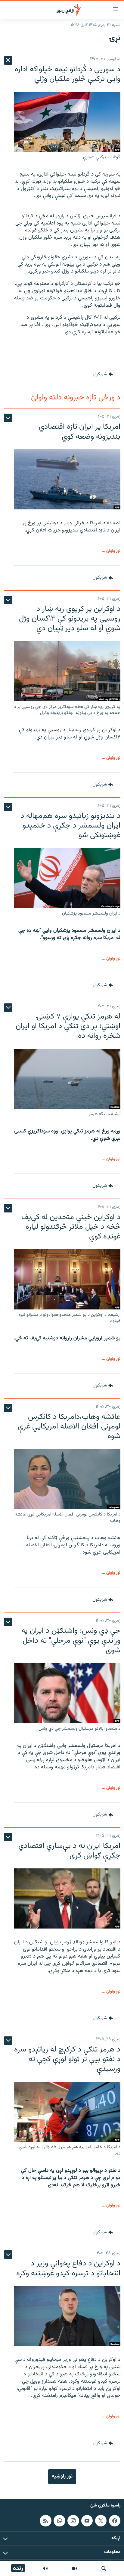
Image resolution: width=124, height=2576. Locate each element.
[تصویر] (75, 2568)
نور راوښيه (62, 2476)
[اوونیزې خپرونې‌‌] (45, 2568)
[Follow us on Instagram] (73, 2521)
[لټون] (104, 2568)
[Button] (103, 375)
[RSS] (45, 2521)
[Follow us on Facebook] (115, 2521)
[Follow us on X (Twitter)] (101, 2521)
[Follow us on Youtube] (87, 2521)
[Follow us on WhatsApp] (59, 2521)
